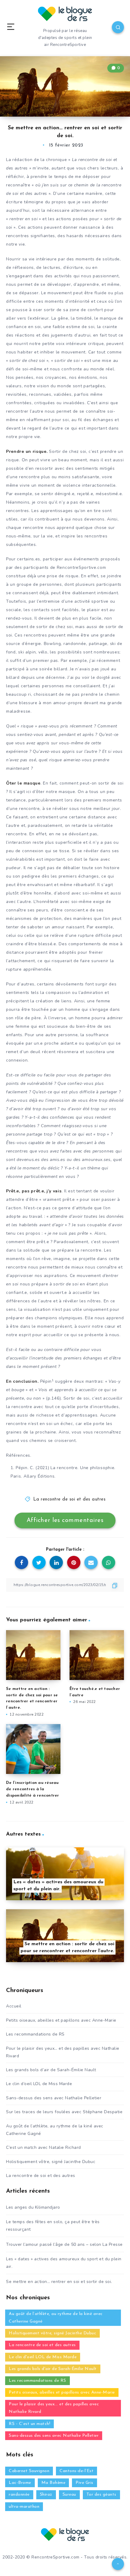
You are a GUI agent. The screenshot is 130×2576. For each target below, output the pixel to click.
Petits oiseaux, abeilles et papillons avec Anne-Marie (61, 2020)
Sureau (69, 2495)
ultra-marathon (24, 2507)
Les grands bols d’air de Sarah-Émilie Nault (51, 2070)
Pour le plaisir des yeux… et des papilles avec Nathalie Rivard (63, 2052)
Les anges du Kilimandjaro (33, 2207)
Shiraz (46, 2495)
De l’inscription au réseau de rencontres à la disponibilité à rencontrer (33, 1789)
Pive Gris (84, 2483)
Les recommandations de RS (35, 2034)
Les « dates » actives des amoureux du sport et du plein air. (64, 2263)
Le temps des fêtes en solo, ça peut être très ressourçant (53, 2226)
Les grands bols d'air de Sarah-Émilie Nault (53, 2369)
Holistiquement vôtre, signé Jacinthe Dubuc (51, 2162)
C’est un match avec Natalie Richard (44, 2147)
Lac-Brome (20, 2483)
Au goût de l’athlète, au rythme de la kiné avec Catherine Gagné (55, 2130)
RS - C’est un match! (29, 2424)
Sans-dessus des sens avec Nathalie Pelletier (54, 2098)
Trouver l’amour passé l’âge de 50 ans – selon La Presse (64, 2244)
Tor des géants (101, 2495)
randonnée (19, 2495)
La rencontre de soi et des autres (70, 1499)
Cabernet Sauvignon (29, 2471)
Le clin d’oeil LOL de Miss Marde (39, 2084)
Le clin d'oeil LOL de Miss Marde (43, 2357)
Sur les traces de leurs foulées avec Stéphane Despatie (64, 2112)
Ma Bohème (54, 2483)
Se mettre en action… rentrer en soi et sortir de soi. (59, 2282)
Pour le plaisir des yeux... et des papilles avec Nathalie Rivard (54, 2408)
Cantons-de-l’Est (76, 2471)
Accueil (14, 2006)
